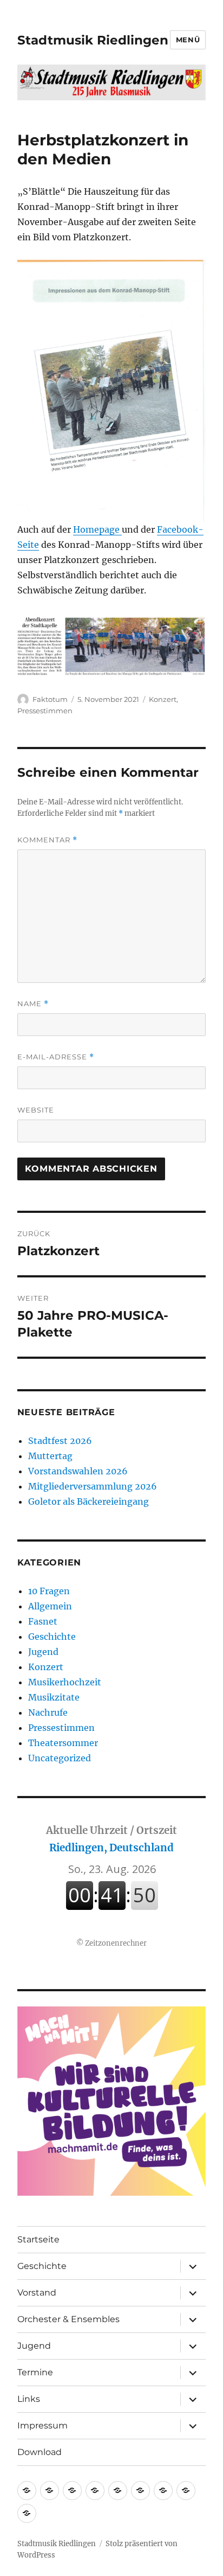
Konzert (163, 699)
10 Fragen (49, 1591)
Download (40, 2452)
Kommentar (47, 840)
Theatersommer (63, 1743)
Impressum (42, 2425)
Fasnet (43, 1621)
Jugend (43, 1652)
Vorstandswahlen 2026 (78, 1471)
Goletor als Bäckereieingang (88, 1501)
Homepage (97, 529)
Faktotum (50, 699)
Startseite (38, 2239)
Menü (188, 40)
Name (33, 1004)
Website (36, 1110)
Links (29, 2399)
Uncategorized (60, 1758)
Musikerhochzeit (65, 1682)
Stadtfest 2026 (60, 1441)
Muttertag (50, 1456)
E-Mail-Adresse (56, 1057)
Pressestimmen (45, 711)
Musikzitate (54, 1697)
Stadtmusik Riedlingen (93, 40)
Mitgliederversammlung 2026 (93, 1486)
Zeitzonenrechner (116, 1943)
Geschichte (52, 1637)
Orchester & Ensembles (68, 2319)
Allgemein (50, 1606)
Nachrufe (48, 1712)
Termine (35, 2372)
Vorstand (37, 2293)
